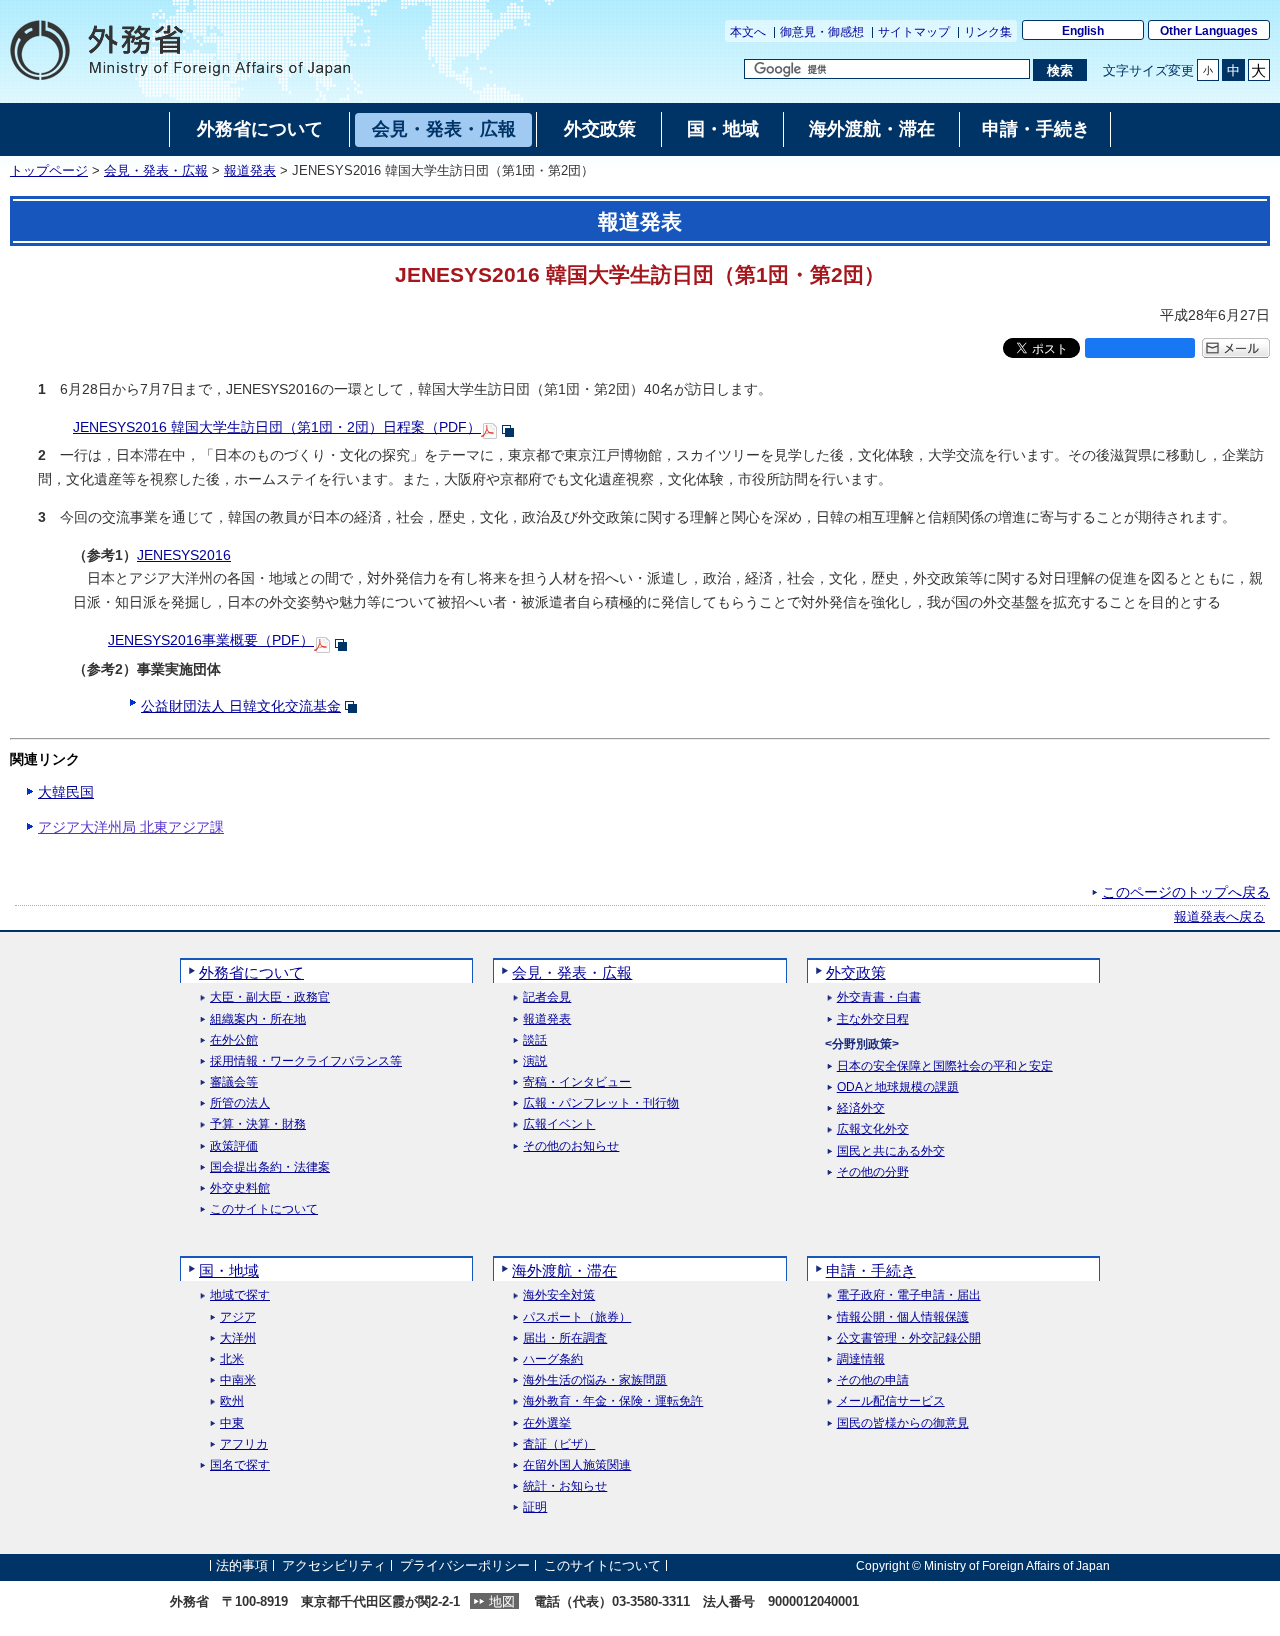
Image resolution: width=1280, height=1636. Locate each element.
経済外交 (861, 1108)
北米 (232, 1359)
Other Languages (1209, 31)
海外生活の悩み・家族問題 (595, 1380)
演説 (535, 1061)
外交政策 (856, 972)
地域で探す (240, 1295)
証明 (535, 1507)
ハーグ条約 (553, 1359)
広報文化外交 (873, 1129)
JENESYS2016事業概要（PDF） (211, 640)
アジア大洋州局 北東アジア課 (131, 827)
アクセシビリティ (334, 1565)
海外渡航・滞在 (564, 1270)
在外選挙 (547, 1423)
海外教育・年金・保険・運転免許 (613, 1401)
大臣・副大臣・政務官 (270, 997)
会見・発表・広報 (156, 171)
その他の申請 (873, 1380)
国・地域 (229, 1270)
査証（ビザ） (559, 1444)
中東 (232, 1423)
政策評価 (234, 1146)
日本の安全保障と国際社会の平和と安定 (945, 1066)
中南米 (238, 1380)
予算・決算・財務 (258, 1124)
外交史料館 (240, 1188)
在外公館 (234, 1040)
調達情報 (861, 1359)
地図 (502, 1601)
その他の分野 (873, 1172)
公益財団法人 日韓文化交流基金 (241, 706)
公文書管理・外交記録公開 (909, 1338)
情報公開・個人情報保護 (903, 1317)
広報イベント (559, 1124)
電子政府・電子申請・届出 (909, 1295)
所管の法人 (240, 1103)
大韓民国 (66, 792)
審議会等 (234, 1082)
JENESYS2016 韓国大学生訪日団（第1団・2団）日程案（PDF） (277, 427)
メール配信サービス (891, 1401)
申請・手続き (871, 1270)
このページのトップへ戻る (1186, 892)
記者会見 (547, 997)
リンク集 (988, 32)
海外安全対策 (559, 1295)
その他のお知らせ (571, 1146)
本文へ (748, 32)
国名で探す (240, 1465)
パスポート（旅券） (577, 1317)
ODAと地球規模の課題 (898, 1087)
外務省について (251, 972)
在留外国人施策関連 (577, 1465)
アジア (238, 1317)
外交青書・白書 (879, 997)
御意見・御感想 (822, 32)
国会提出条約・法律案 (270, 1167)
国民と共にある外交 (891, 1151)
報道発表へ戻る (1219, 917)
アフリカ (244, 1444)
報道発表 (250, 171)
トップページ (49, 171)
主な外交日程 (873, 1019)
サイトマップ (914, 32)
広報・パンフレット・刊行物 (601, 1103)
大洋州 (238, 1338)
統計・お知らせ (565, 1486)
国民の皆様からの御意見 (903, 1423)
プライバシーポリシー (465, 1565)
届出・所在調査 (565, 1338)
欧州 (232, 1401)
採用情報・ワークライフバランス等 (306, 1061)
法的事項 (242, 1565)
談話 (535, 1040)
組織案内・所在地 (258, 1019)
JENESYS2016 (184, 555)
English (1083, 31)
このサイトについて (264, 1209)
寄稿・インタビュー (577, 1082)
